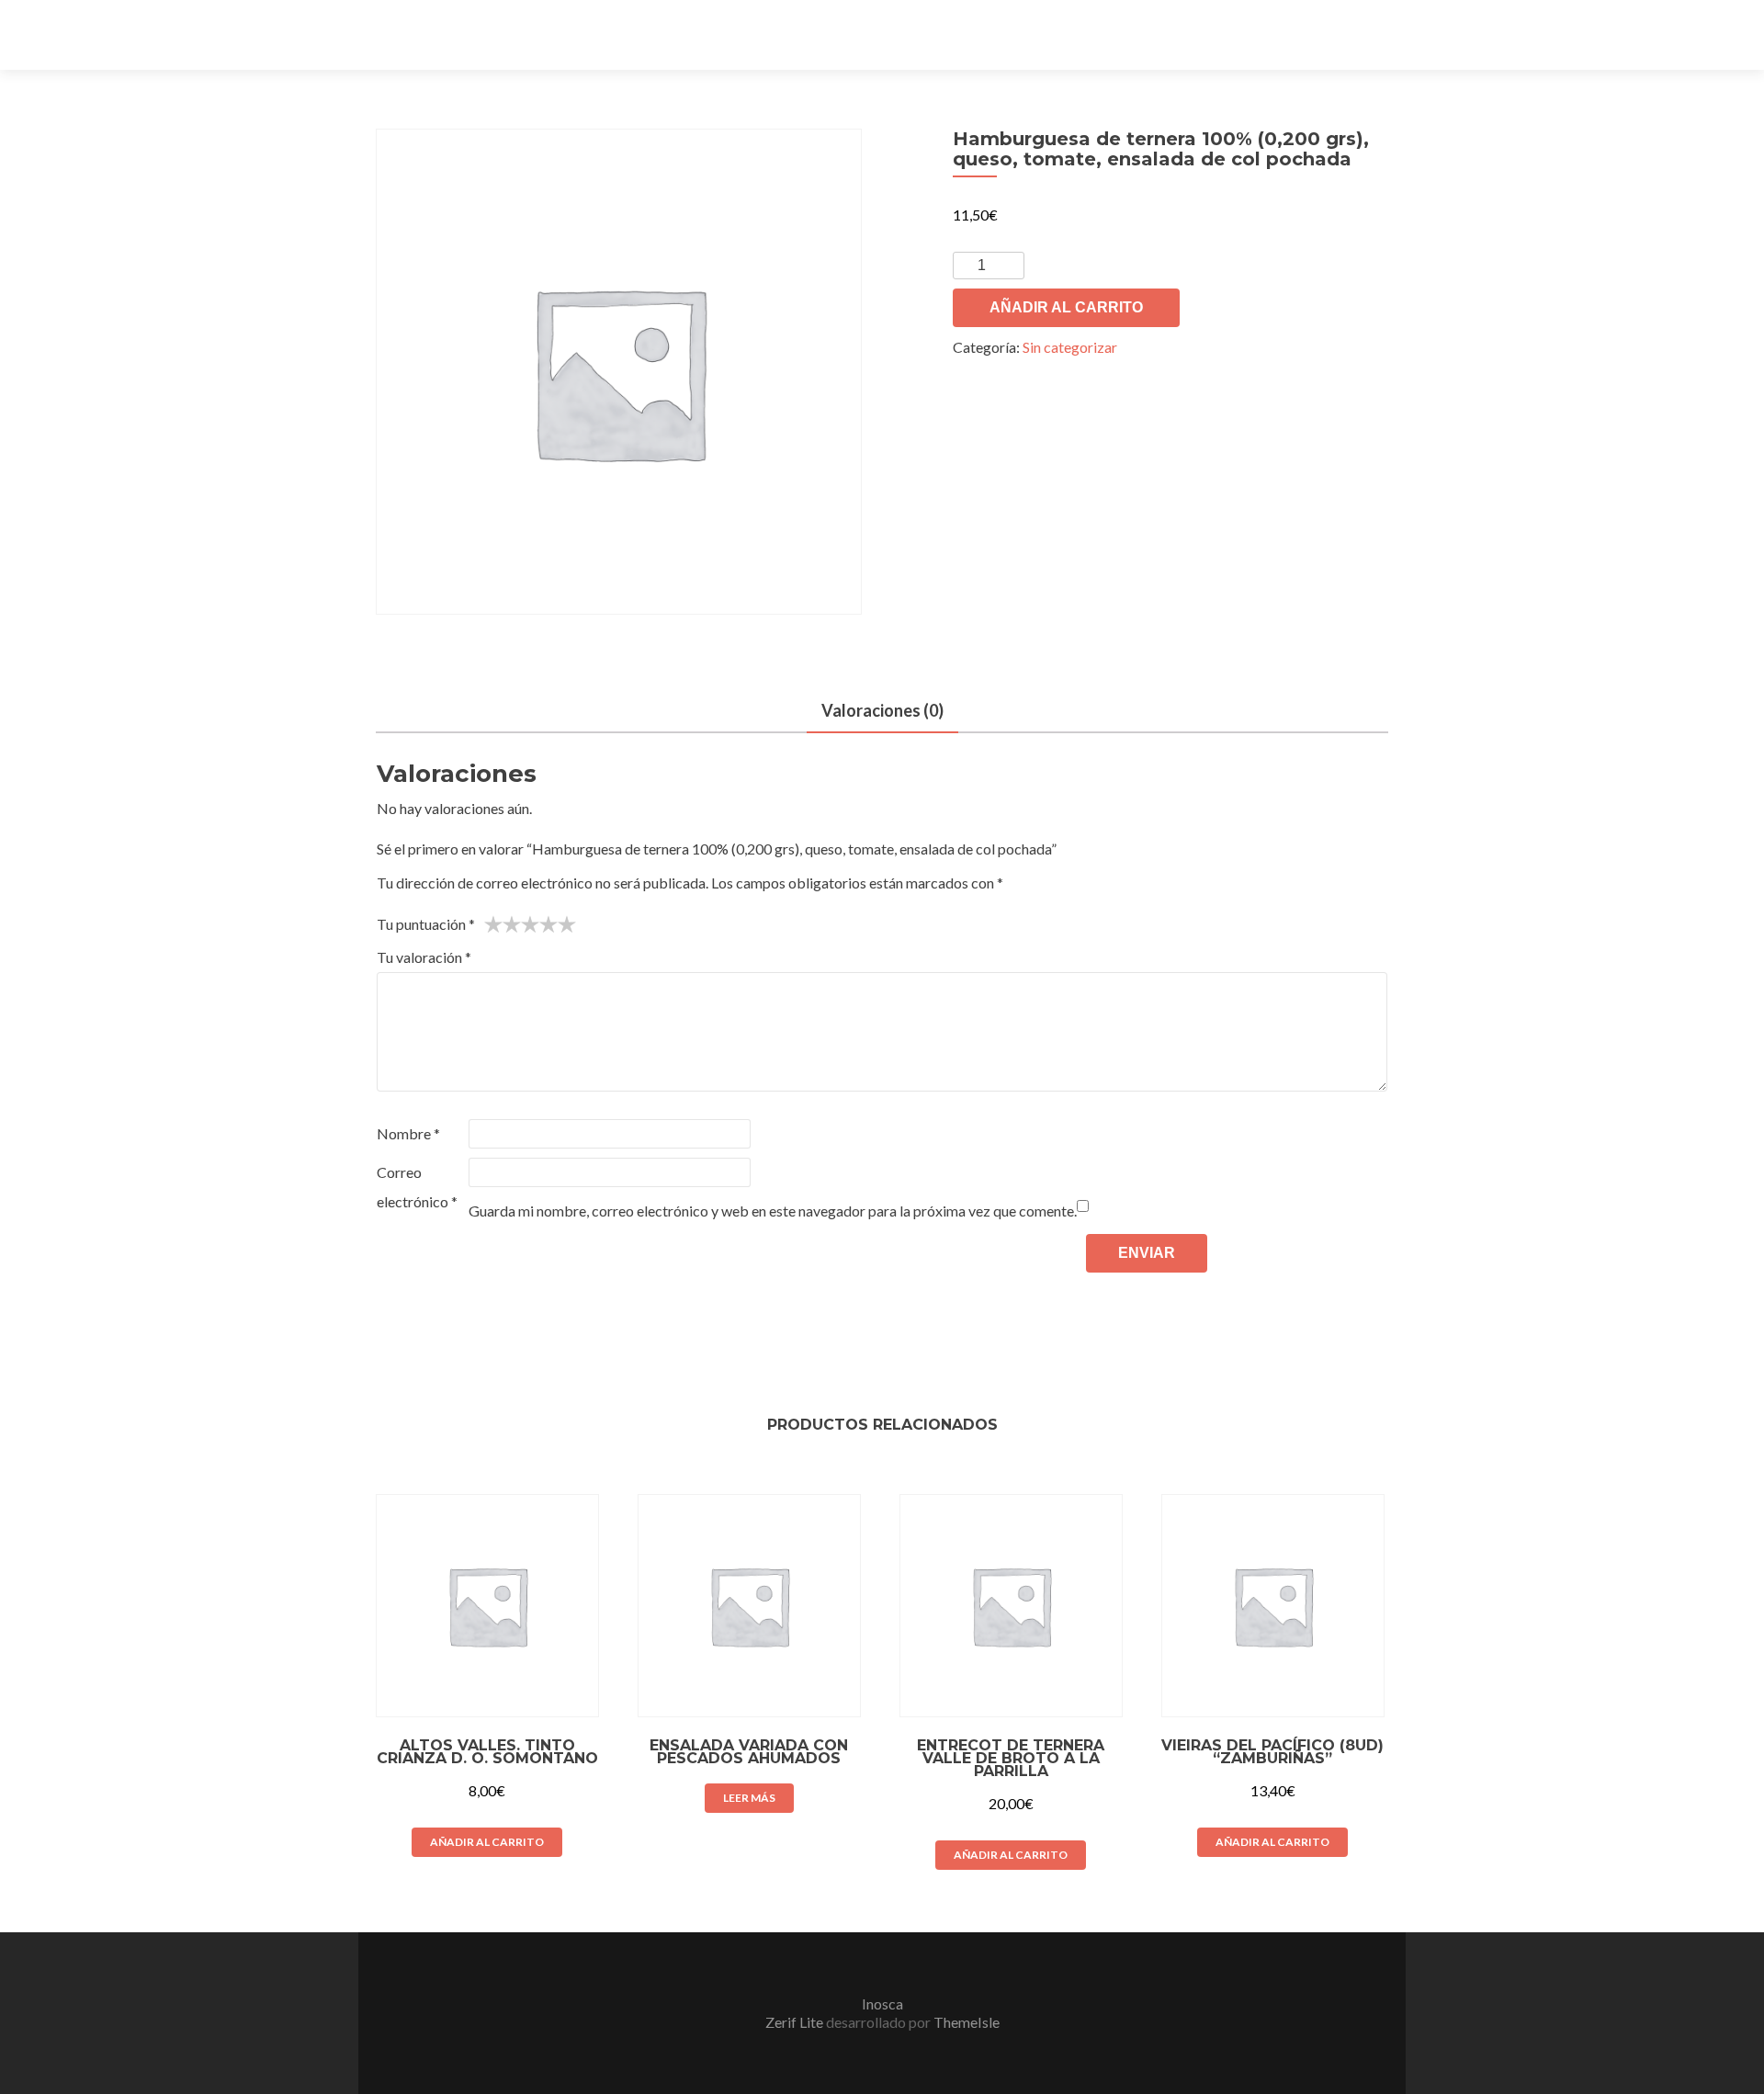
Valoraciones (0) (882, 710)
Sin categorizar (1070, 347)
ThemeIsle (967, 2022)
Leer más (749, 1798)
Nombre (408, 1133)
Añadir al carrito (1066, 307)
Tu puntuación (426, 924)
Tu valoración (424, 957)
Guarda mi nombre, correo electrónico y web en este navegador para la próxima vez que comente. (773, 1211)
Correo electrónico (417, 1187)
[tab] (882, 712)
